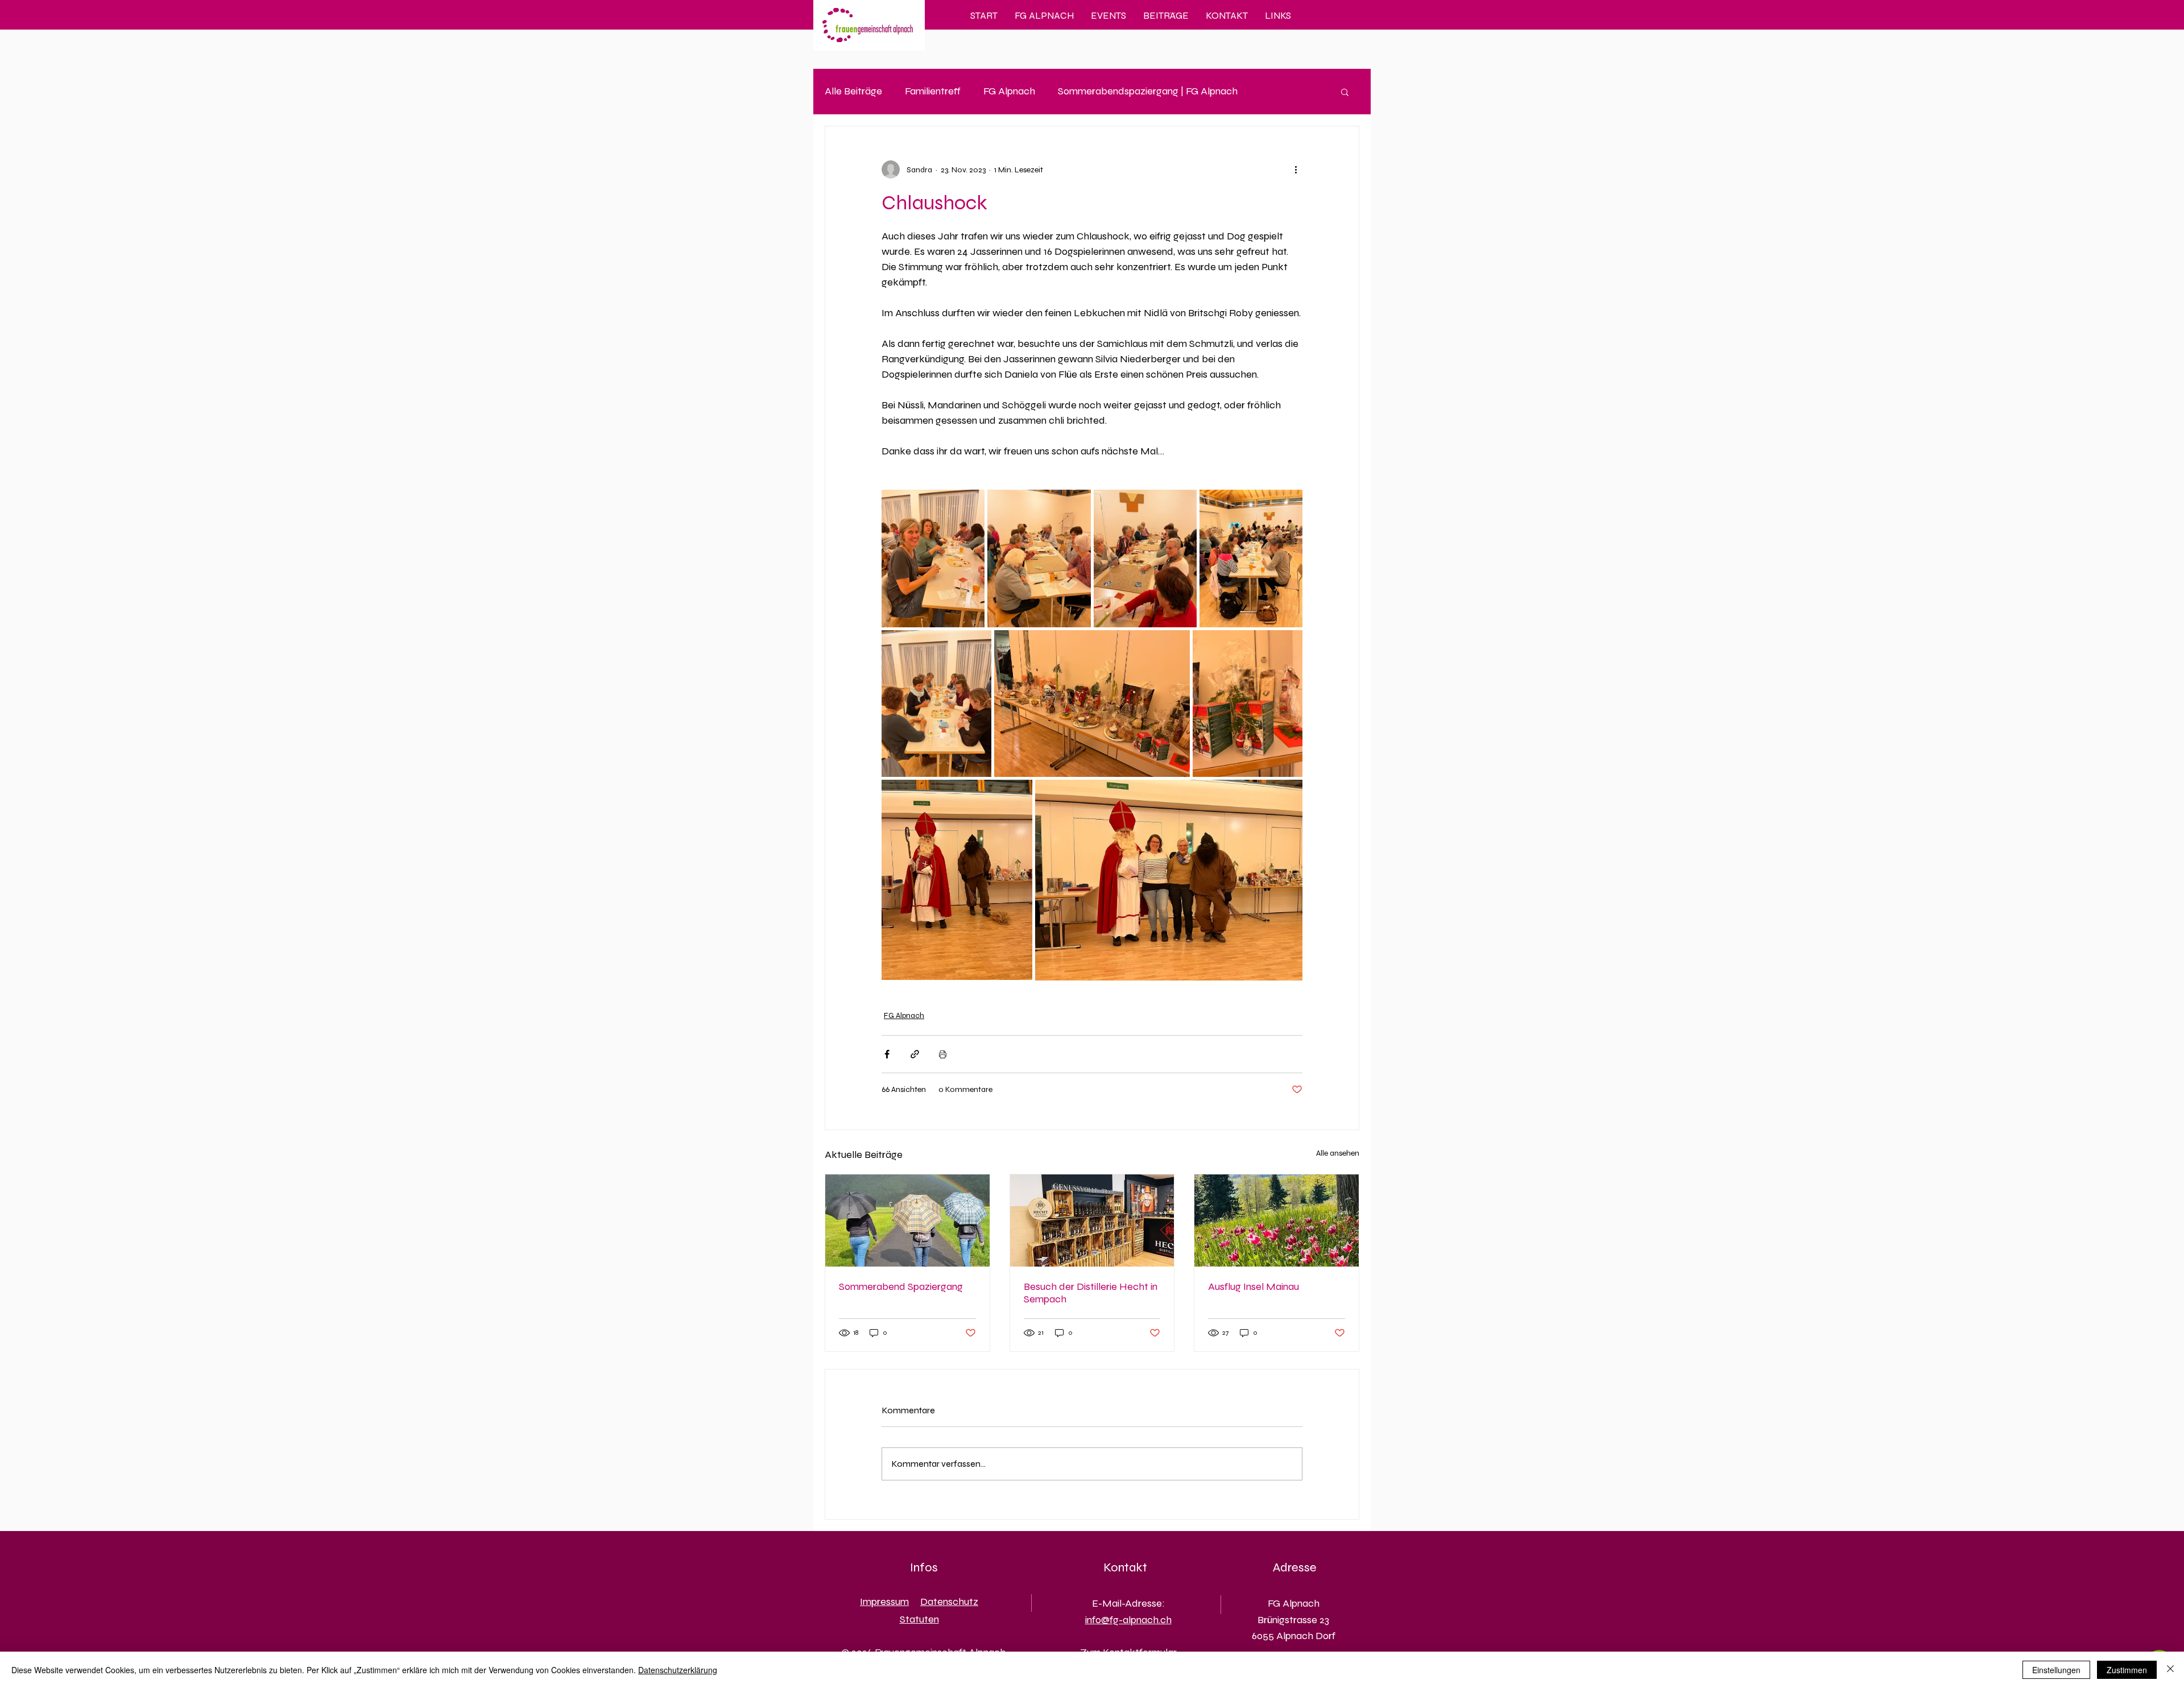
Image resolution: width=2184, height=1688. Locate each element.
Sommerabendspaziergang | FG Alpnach (1148, 91)
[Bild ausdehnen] (933, 558)
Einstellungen (2056, 1670)
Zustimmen (2127, 1670)
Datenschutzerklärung (678, 1670)
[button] (1345, 92)
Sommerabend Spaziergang (901, 1286)
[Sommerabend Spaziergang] (907, 1221)
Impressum (884, 1602)
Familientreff (933, 91)
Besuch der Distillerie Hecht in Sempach (1091, 1293)
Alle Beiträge (853, 91)
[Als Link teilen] (915, 1054)
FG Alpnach (1009, 91)
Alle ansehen (1338, 1153)
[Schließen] (2170, 1670)
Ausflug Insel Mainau (1254, 1286)
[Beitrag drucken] (943, 1054)
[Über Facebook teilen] (887, 1054)
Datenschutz (949, 1602)
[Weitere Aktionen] (1296, 169)
